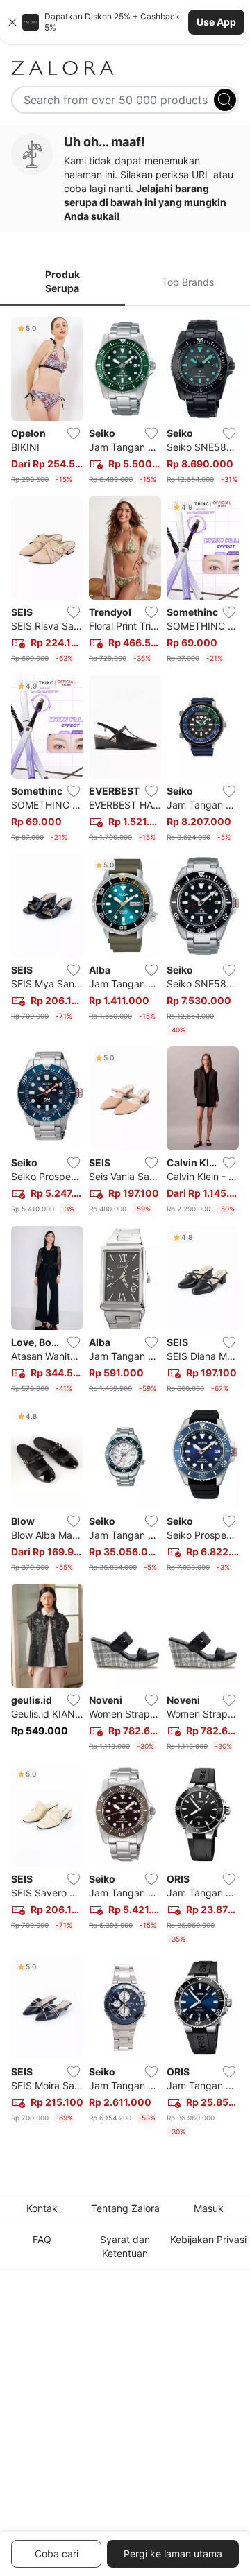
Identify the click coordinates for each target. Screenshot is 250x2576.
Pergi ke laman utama (173, 2553)
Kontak (42, 2208)
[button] (125, 22)
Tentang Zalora (125, 2208)
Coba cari (57, 2553)
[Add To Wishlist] (74, 433)
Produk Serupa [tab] (62, 281)
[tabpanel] (125, 1230)
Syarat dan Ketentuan (125, 2246)
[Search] (225, 100)
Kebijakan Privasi (208, 2239)
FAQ (42, 2239)
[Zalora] (125, 68)
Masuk (209, 2208)
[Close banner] (12, 22)
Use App (216, 22)
